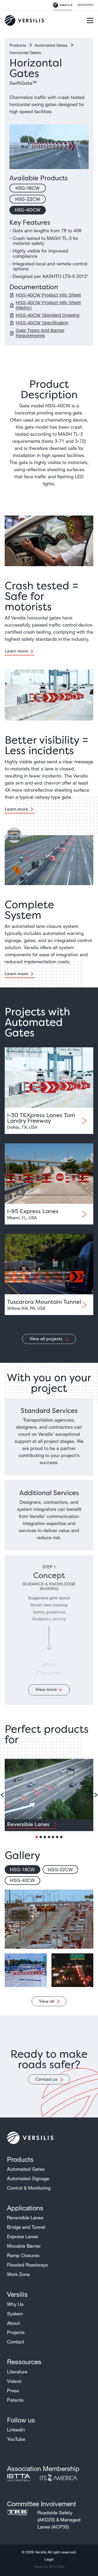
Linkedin (16, 2430)
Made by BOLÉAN (49, 2567)
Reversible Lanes (25, 2217)
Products (18, 45)
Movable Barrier (24, 2246)
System (15, 2314)
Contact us (47, 2079)
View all (47, 2001)
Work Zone (18, 2274)
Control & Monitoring (29, 2188)
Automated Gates (51, 45)
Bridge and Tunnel (26, 2227)
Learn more (16, 651)
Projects (16, 2332)
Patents (15, 2400)
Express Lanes (23, 2236)
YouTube (16, 2439)
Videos (14, 2381)
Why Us (15, 2304)
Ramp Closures (23, 2255)
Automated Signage (28, 2178)
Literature (17, 2372)
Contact (16, 2342)
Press (13, 2390)
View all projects (47, 1339)
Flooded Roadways (27, 2265)
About (13, 2323)
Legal (49, 2559)
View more (46, 1689)
